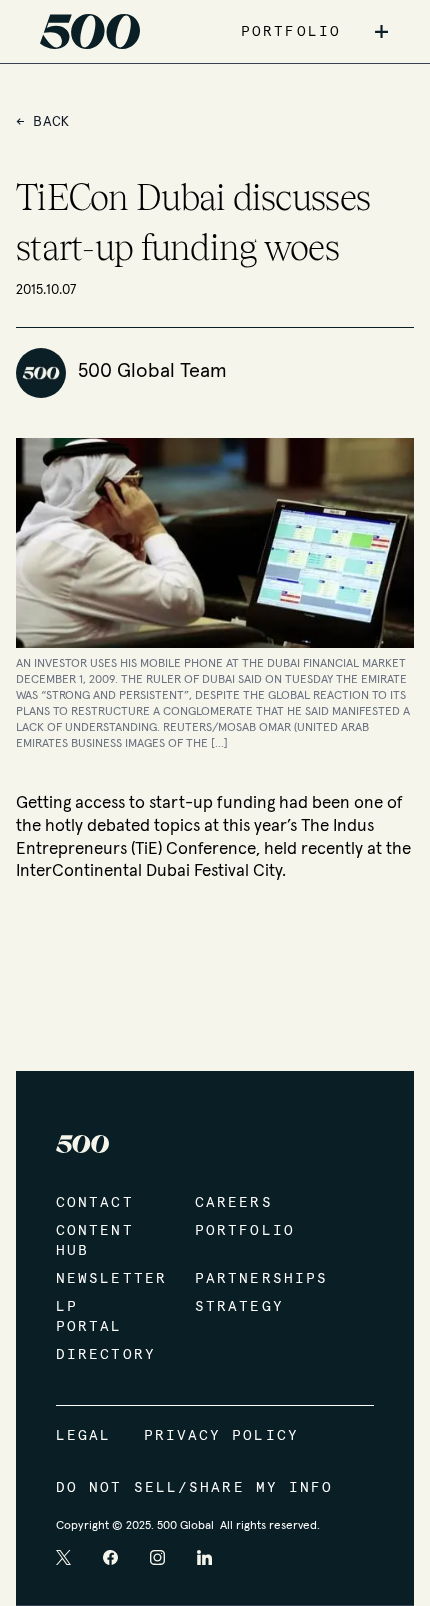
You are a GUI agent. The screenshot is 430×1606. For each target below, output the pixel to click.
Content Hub (95, 1241)
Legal (84, 1436)
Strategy (239, 1307)
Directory (105, 1355)
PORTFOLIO (291, 32)
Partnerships (244, 1279)
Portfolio (244, 1231)
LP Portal (89, 1317)
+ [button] (381, 32)
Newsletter (105, 1279)
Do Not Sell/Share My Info (195, 1488)
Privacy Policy (221, 1436)
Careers (234, 1203)
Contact (95, 1203)
